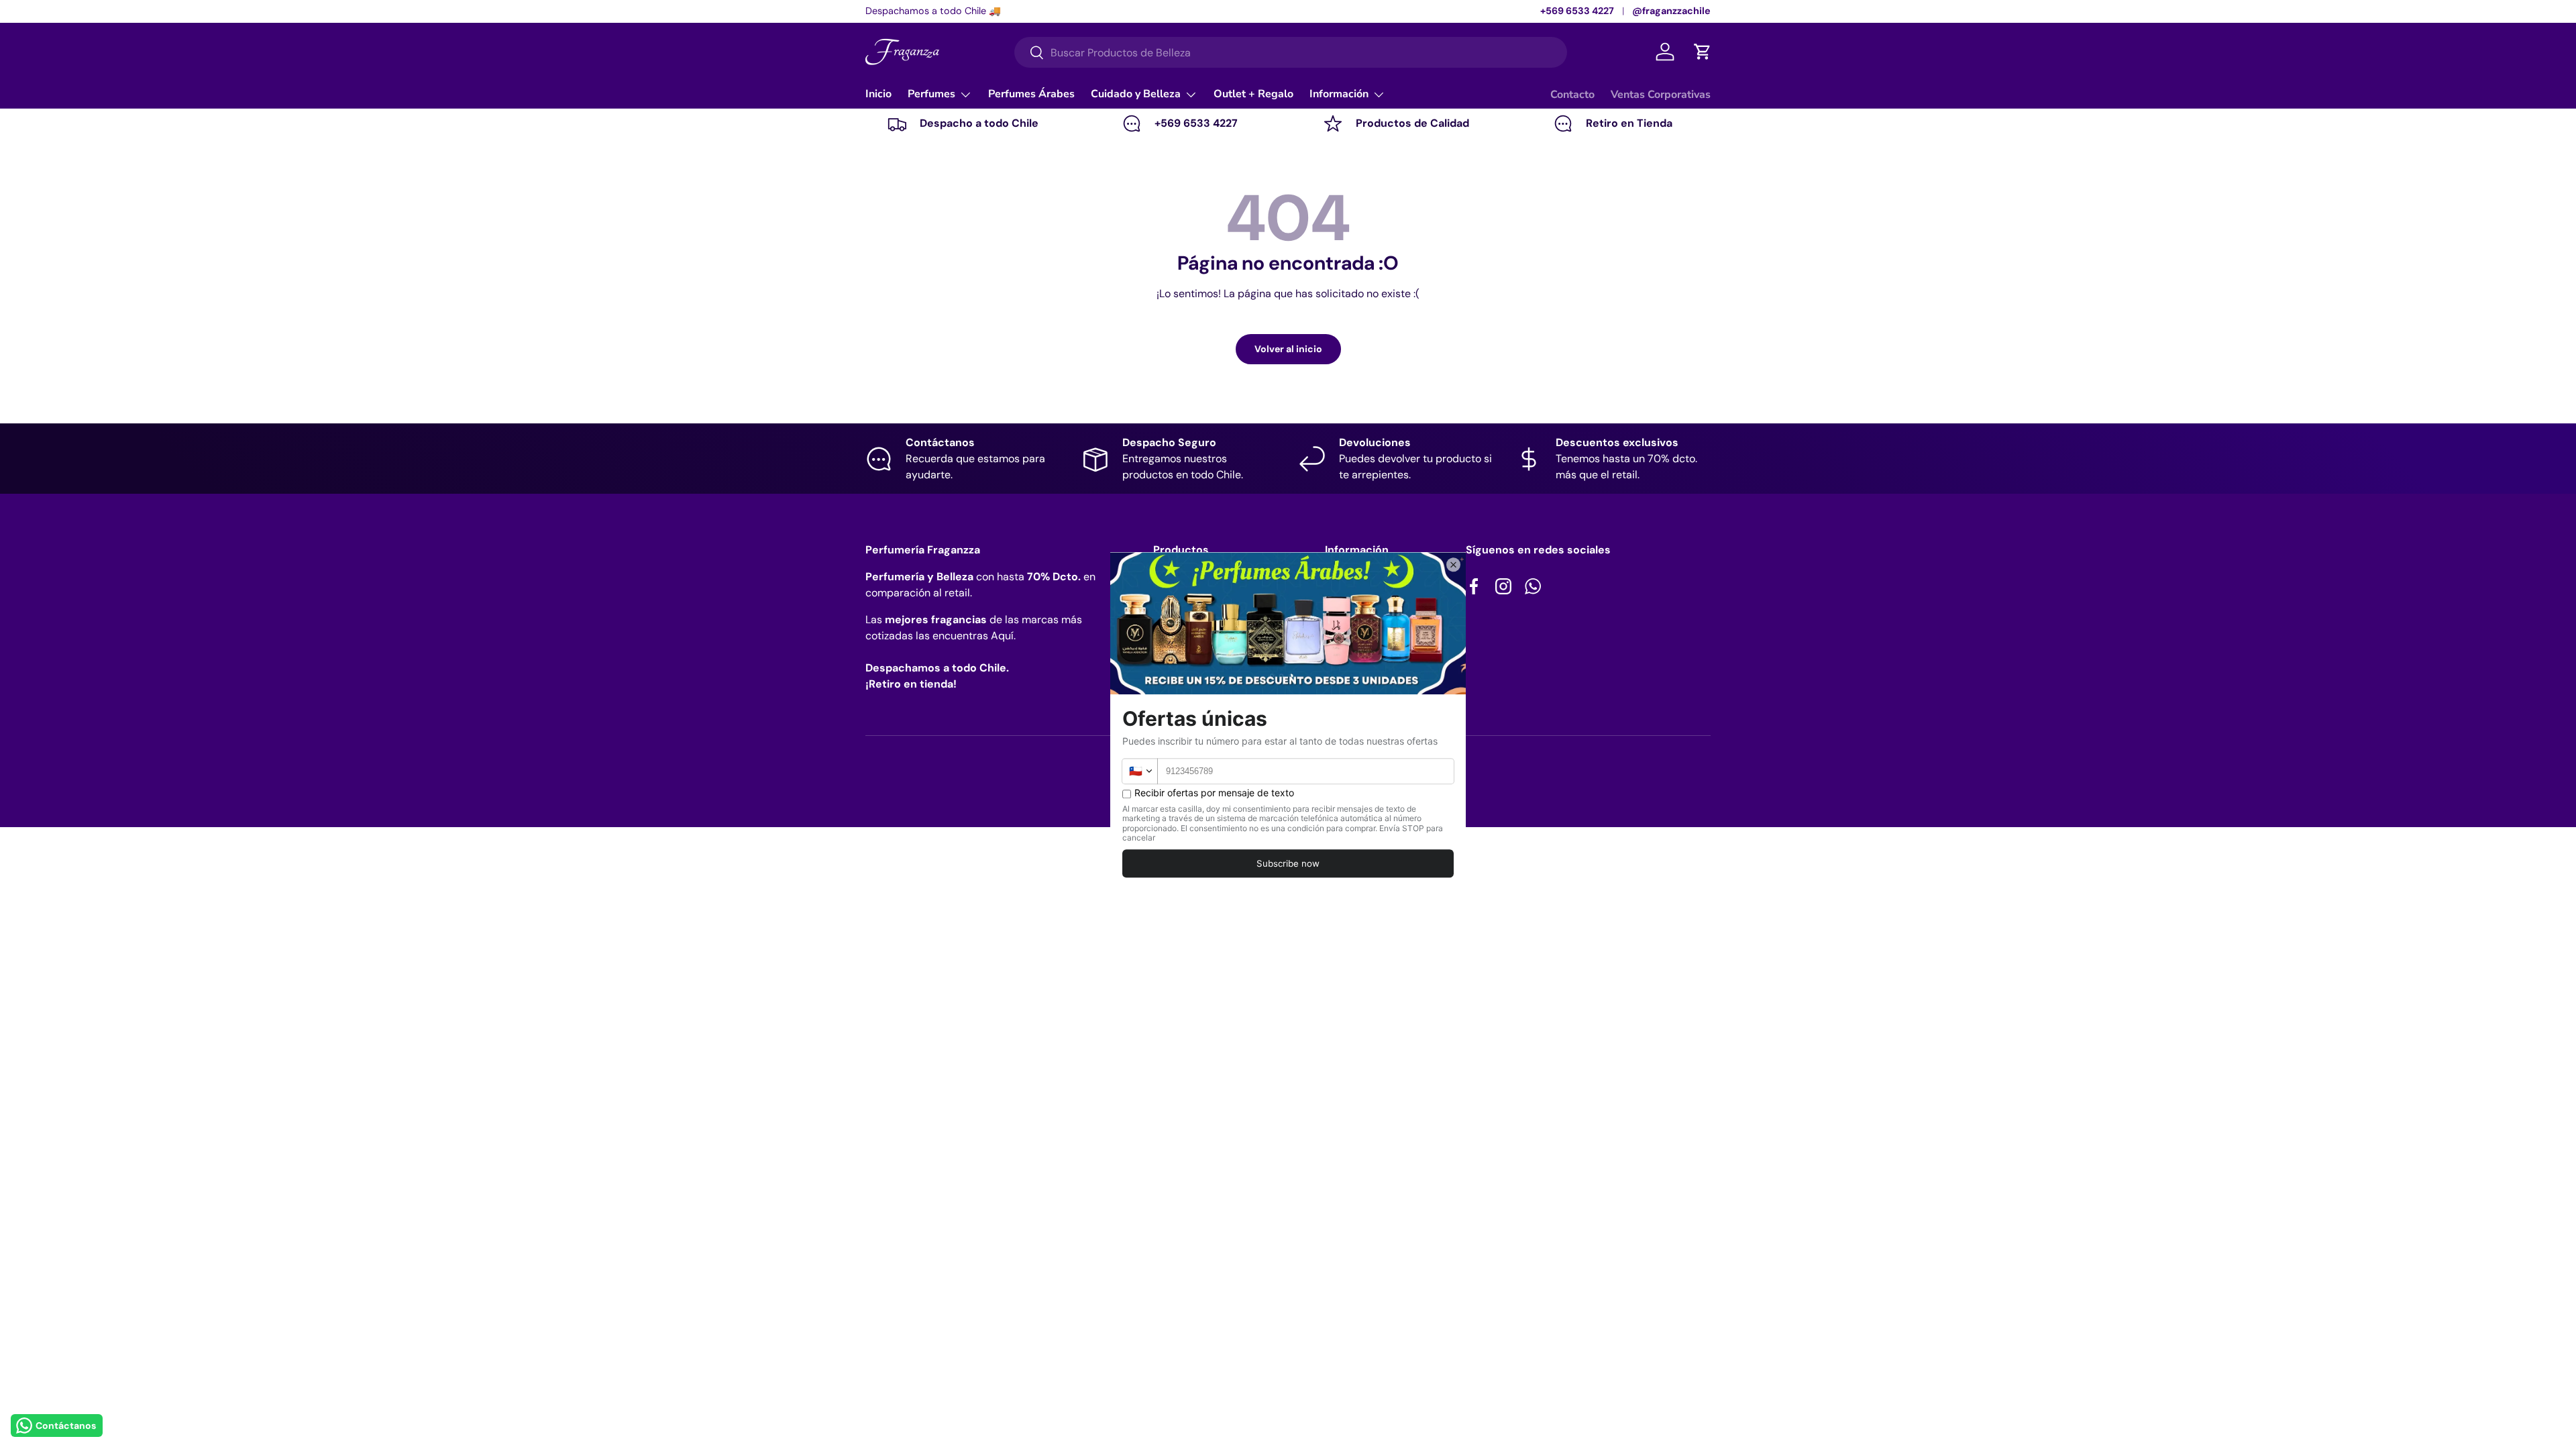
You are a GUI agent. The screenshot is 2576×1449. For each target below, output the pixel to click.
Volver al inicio (1288, 349)
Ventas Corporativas (1661, 95)
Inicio (878, 94)
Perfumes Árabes (1031, 94)
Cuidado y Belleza (1136, 94)
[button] (1703, 52)
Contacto (1572, 95)
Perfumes (931, 94)
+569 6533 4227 (1577, 11)
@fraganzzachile (1671, 11)
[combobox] (1291, 52)
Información (1339, 94)
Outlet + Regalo (1253, 94)
